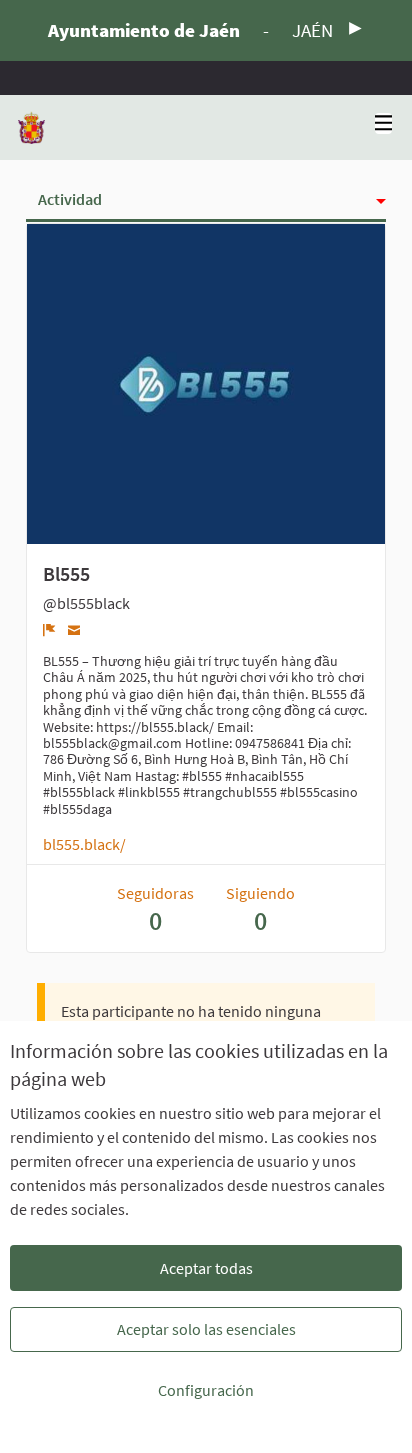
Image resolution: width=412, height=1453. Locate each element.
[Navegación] (384, 123)
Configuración (206, 1390)
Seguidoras (155, 909)
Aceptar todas (206, 1268)
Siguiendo (260, 909)
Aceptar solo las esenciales (206, 1329)
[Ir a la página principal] (31, 127)
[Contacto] (74, 629)
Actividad (70, 199)
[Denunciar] (49, 630)
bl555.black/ (84, 844)
